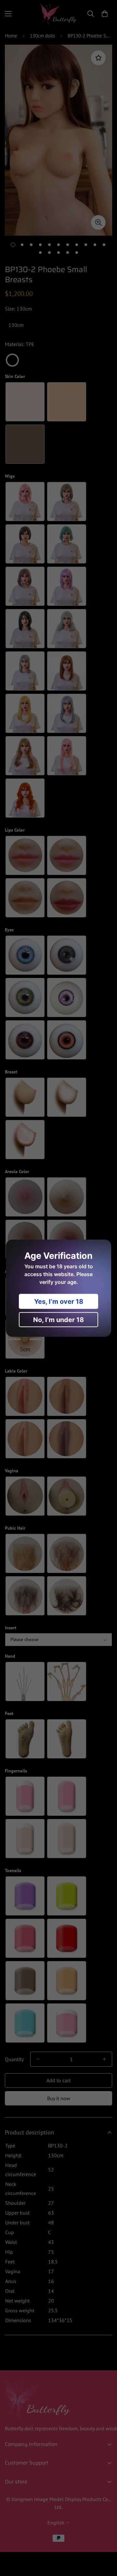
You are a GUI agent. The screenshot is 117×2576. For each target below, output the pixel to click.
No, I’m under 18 (58, 1319)
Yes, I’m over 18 (59, 1301)
